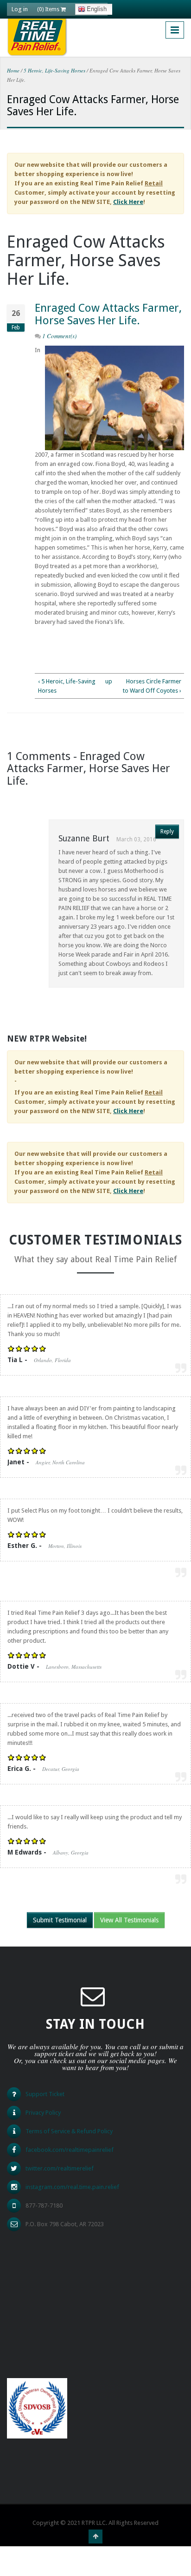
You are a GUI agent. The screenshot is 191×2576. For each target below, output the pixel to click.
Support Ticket (45, 2094)
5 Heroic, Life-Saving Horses (54, 70)
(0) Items (49, 9)
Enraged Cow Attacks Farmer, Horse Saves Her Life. (108, 314)
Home (13, 70)
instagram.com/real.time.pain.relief (72, 2187)
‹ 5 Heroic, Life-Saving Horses (67, 686)
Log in (20, 9)
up (108, 681)
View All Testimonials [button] (129, 1920)
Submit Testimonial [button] (60, 1920)
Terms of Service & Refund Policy (69, 2131)
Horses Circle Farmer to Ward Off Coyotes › (152, 686)
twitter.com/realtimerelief (60, 2168)
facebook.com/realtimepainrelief (70, 2150)
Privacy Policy (43, 2113)
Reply (167, 832)
